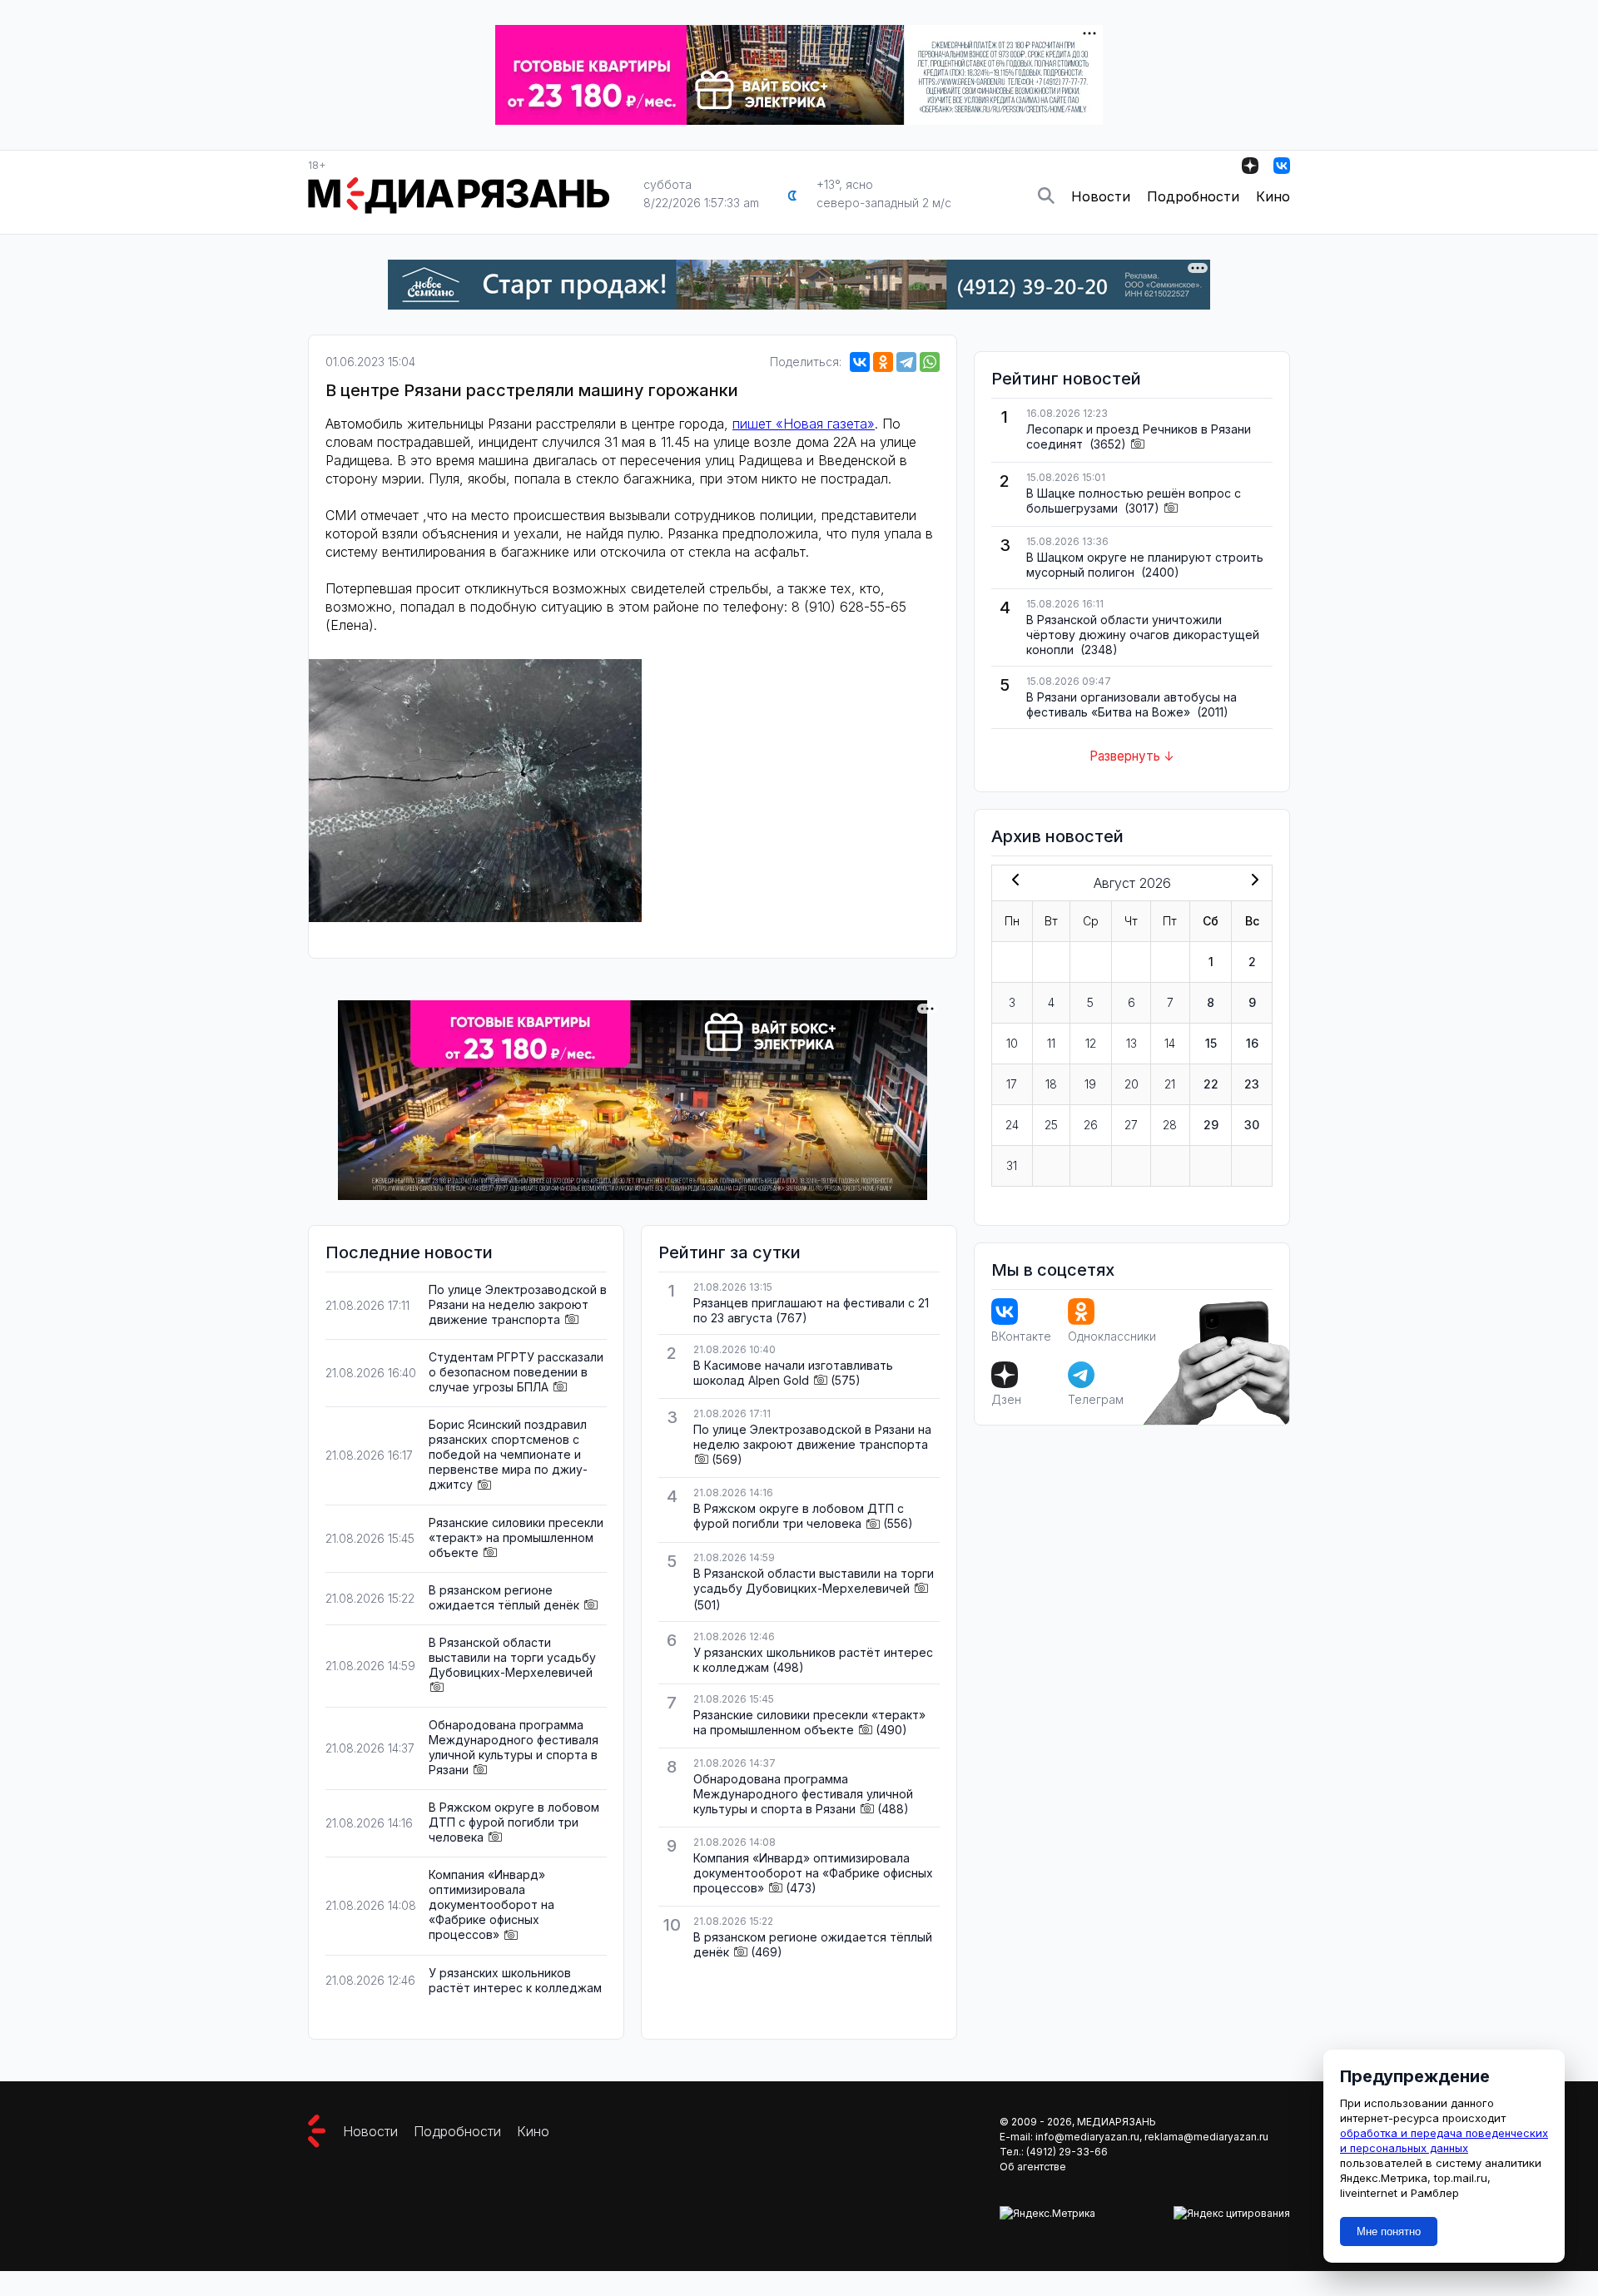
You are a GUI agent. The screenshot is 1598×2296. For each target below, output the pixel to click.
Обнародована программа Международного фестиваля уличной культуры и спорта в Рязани (514, 1747)
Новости (1101, 196)
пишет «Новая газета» (804, 424)
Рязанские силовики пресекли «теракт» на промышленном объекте (516, 1537)
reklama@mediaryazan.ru (1206, 2137)
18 (1051, 1084)
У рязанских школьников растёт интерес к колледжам (515, 1980)
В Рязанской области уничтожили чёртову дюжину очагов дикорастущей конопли (1143, 635)
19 (1090, 1084)
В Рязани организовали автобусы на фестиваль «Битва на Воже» (1132, 704)
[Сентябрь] (1252, 881)
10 (1012, 1043)
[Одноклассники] (883, 362)
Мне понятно (1389, 2232)
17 (1012, 1084)
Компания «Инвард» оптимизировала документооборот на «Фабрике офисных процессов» (491, 1904)
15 (1211, 1043)
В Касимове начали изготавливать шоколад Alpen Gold (793, 1373)
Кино (1273, 196)
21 (1170, 1084)
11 (1051, 1043)
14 (1170, 1043)
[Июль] (1012, 881)
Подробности (1193, 196)
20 (1132, 1084)
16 (1252, 1043)
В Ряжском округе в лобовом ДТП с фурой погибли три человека (514, 1822)
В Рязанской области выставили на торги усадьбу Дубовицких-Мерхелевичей (512, 1657)
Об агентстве (1033, 2167)
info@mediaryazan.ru (1087, 2137)
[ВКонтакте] (860, 362)
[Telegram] (906, 362)
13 (1132, 1043)
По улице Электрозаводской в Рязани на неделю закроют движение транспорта (518, 1304)
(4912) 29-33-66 (1067, 2152)
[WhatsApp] (930, 362)
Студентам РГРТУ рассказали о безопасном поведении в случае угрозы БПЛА (516, 1372)
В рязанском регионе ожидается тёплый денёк (504, 1597)
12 (1091, 1043)
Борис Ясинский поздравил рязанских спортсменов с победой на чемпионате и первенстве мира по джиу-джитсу (508, 1454)
